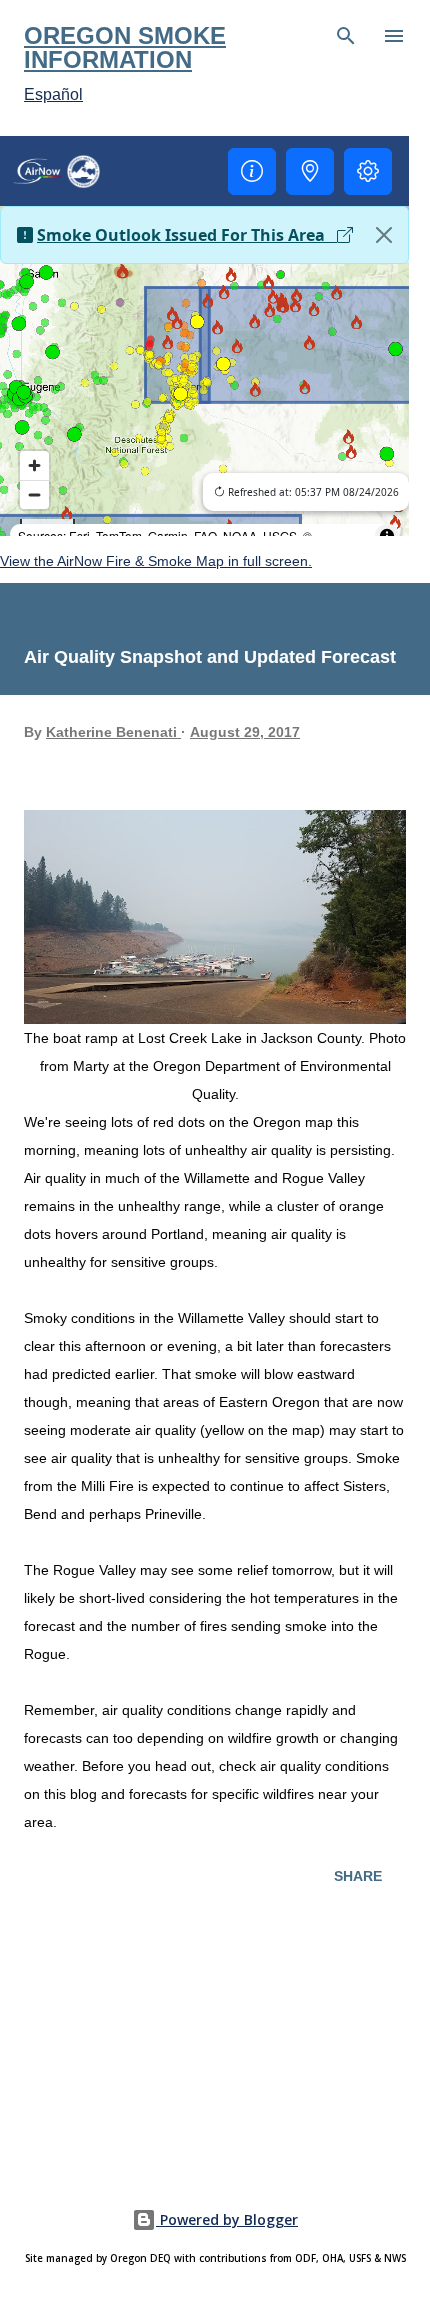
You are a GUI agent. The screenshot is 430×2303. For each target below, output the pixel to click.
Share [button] (358, 1876)
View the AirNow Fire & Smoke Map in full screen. (156, 561)
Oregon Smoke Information (125, 47)
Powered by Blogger (227, 2219)
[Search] (346, 36)
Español (53, 94)
